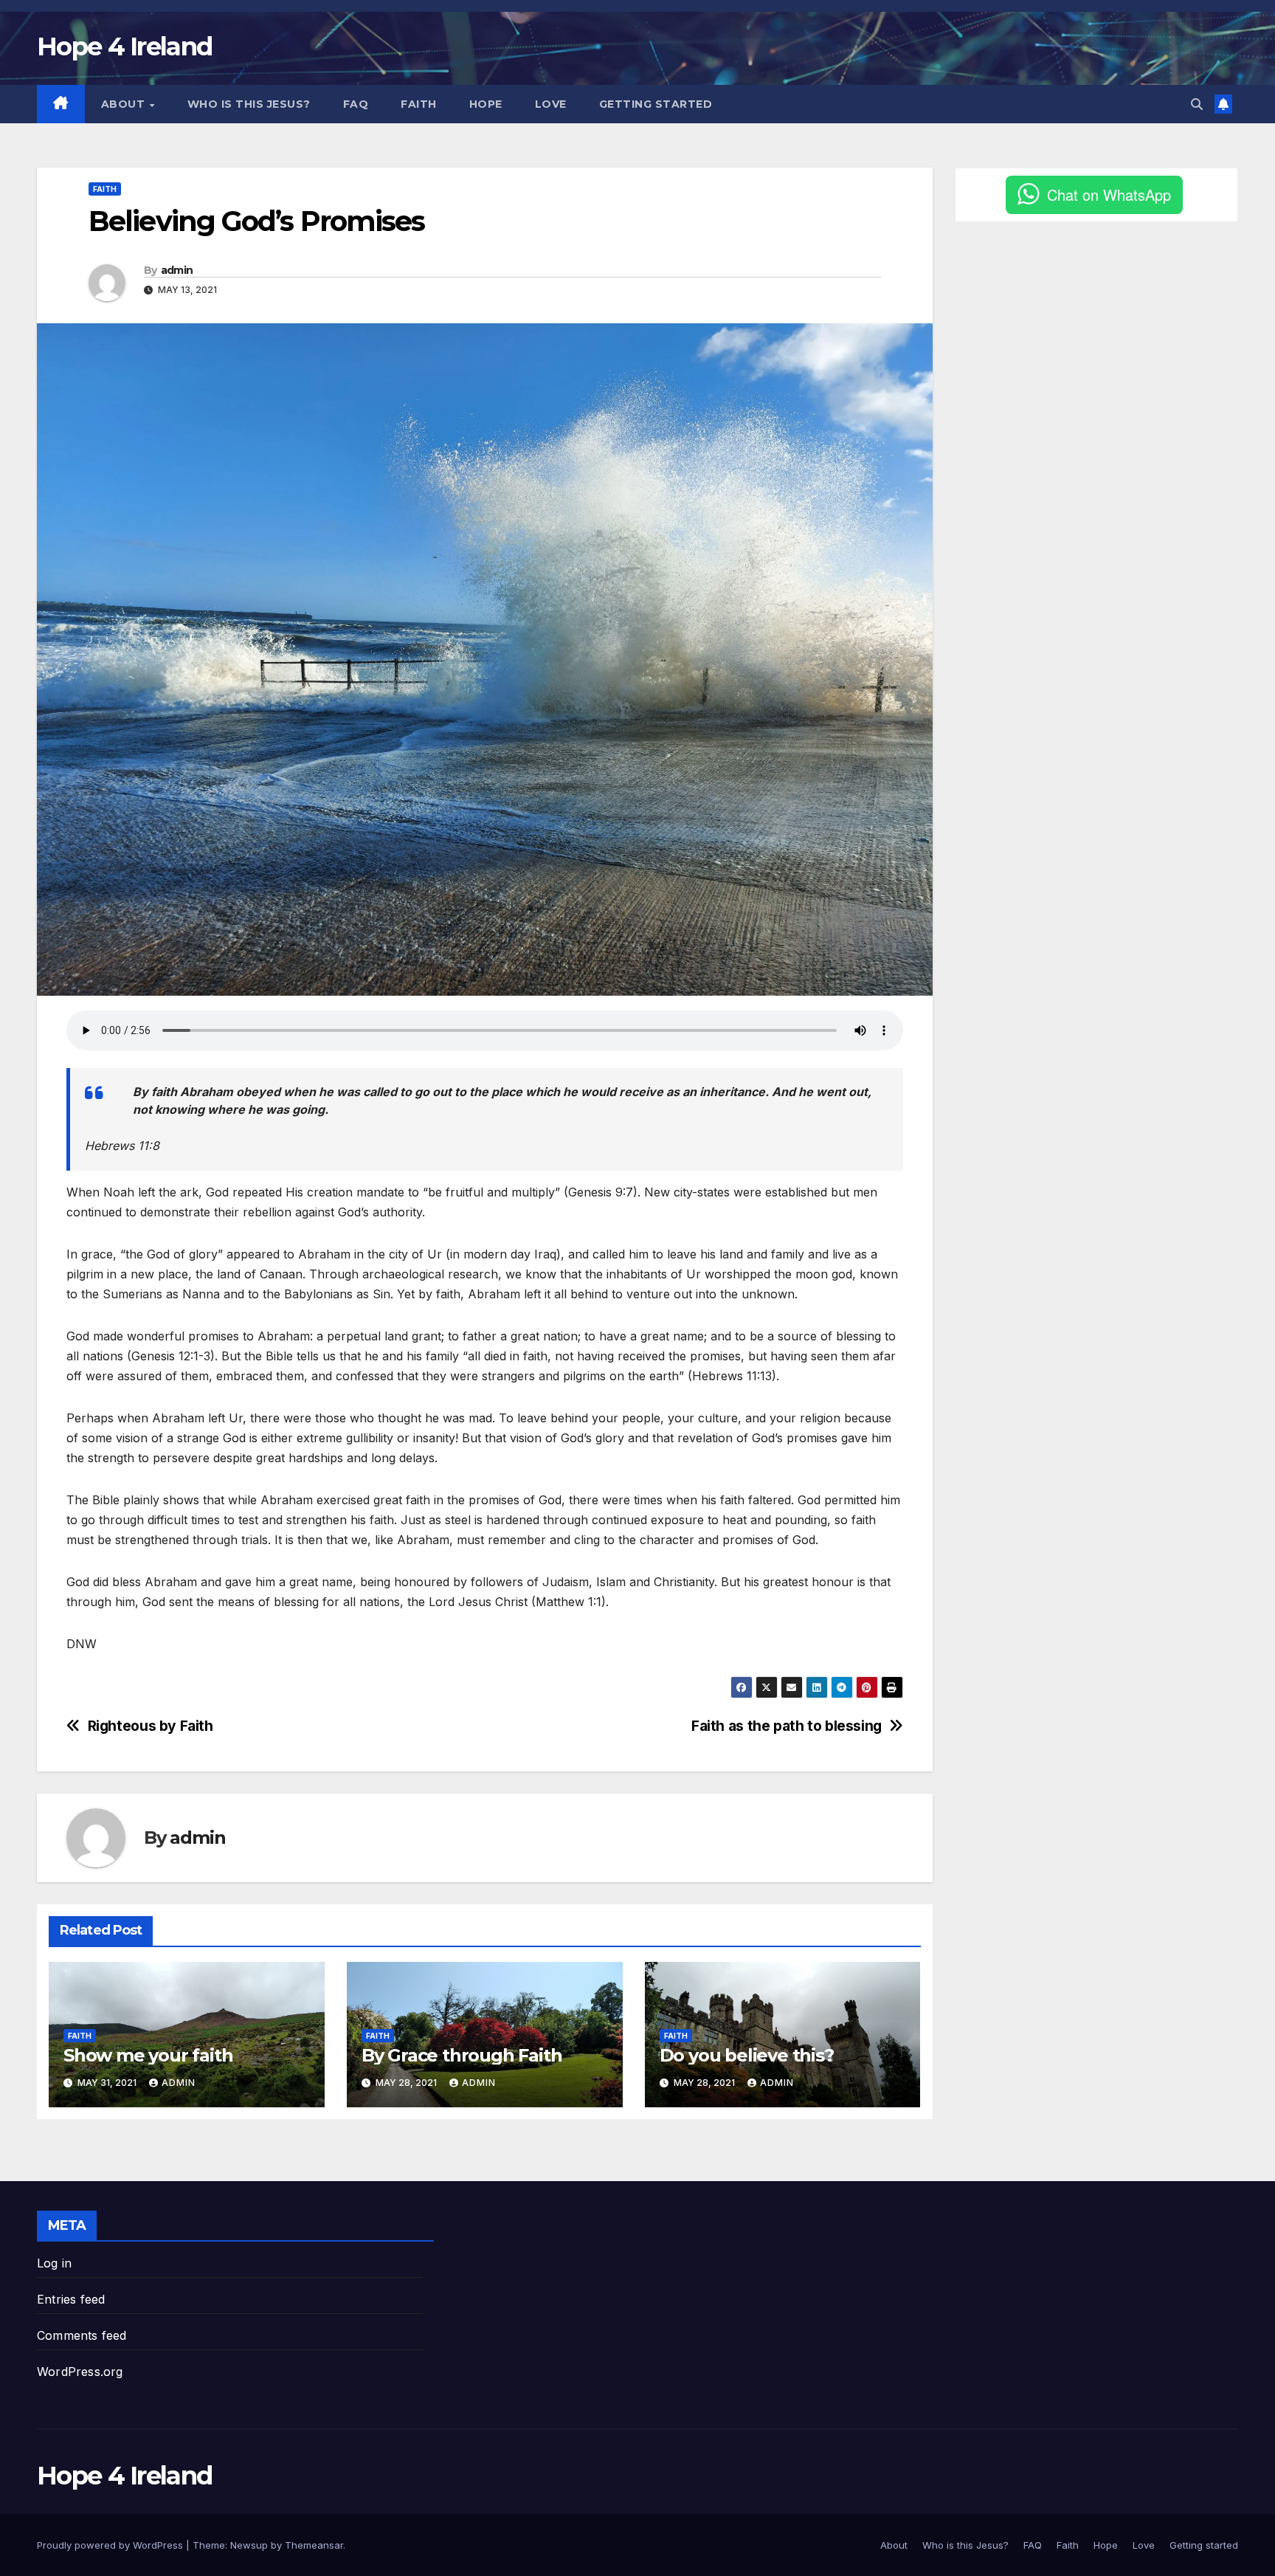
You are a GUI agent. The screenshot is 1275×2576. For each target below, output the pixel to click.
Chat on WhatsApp (1109, 194)
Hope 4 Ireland (124, 47)
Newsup (249, 2545)
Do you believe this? (747, 2055)
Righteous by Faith (151, 1726)
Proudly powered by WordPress (111, 2545)
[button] (1197, 104)
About (125, 104)
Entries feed (71, 2299)
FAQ (356, 104)
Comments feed (82, 2335)
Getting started (656, 104)
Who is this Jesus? (249, 104)
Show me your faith (148, 2055)
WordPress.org (80, 2372)
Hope (486, 104)
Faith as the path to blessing (787, 1726)
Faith (419, 104)
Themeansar (314, 2545)
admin (177, 270)
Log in (54, 2263)
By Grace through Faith (462, 2055)
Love (551, 104)
